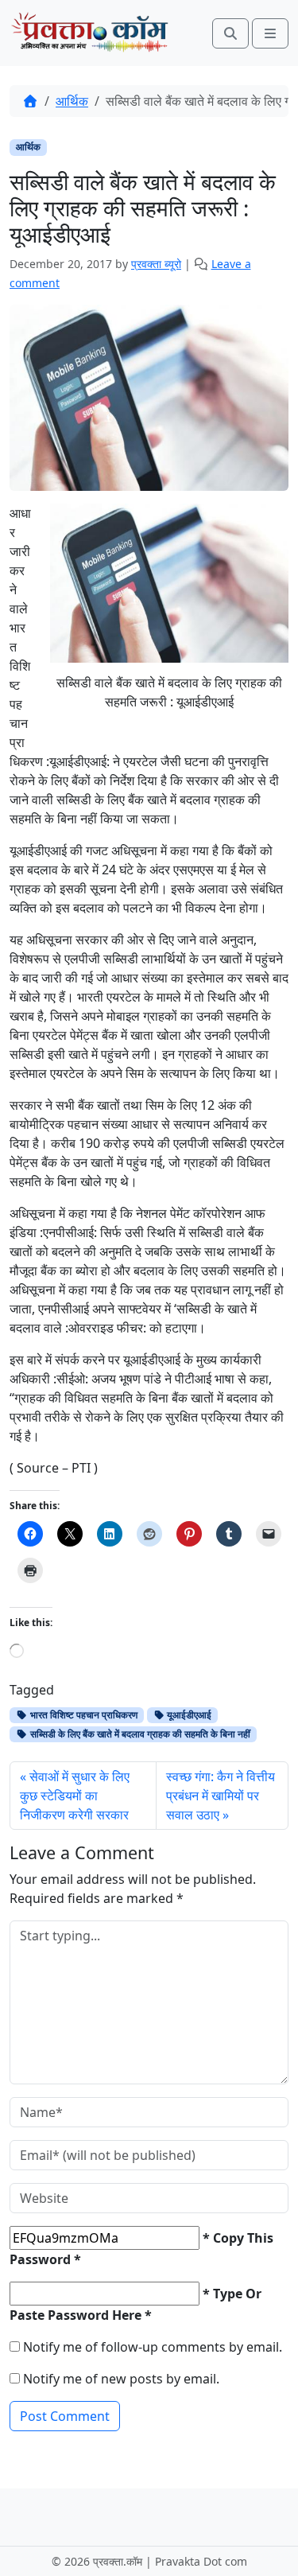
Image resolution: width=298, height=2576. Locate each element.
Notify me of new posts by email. (121, 2379)
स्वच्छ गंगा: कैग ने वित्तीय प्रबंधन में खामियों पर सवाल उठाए (221, 1796)
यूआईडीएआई (188, 1715)
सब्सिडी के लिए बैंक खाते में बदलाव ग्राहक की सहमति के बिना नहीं (139, 1734)
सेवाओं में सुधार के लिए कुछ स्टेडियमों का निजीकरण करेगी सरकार (75, 1796)
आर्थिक (72, 101)
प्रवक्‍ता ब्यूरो (156, 264)
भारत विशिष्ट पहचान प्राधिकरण (83, 1715)
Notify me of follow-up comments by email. (153, 2347)
